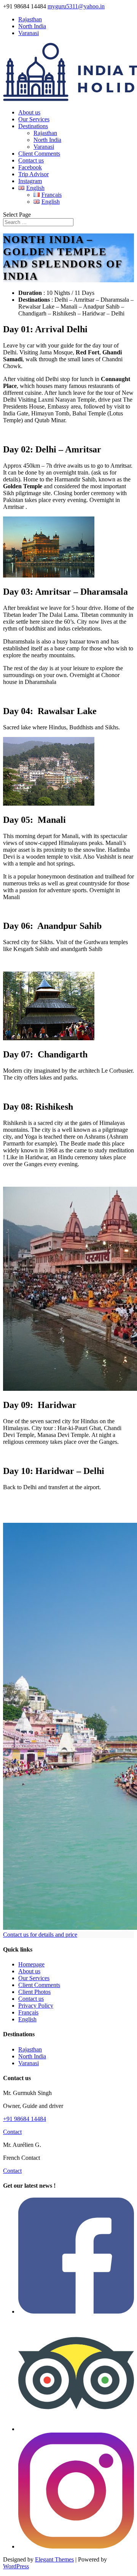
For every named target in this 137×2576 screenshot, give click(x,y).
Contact (12, 2132)
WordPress (16, 2566)
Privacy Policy (36, 2006)
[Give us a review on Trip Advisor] (76, 2429)
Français (28, 2012)
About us (29, 112)
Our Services (34, 119)
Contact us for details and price (40, 1935)
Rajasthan (30, 19)
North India (32, 26)
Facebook (30, 167)
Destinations (33, 126)
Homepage (31, 1964)
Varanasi (29, 33)
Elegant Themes (54, 2559)
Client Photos (34, 1992)
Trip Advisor (33, 174)
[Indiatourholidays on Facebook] (76, 2311)
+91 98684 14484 (25, 2119)
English (27, 2019)
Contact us (31, 160)
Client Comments (39, 154)
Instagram (30, 181)
